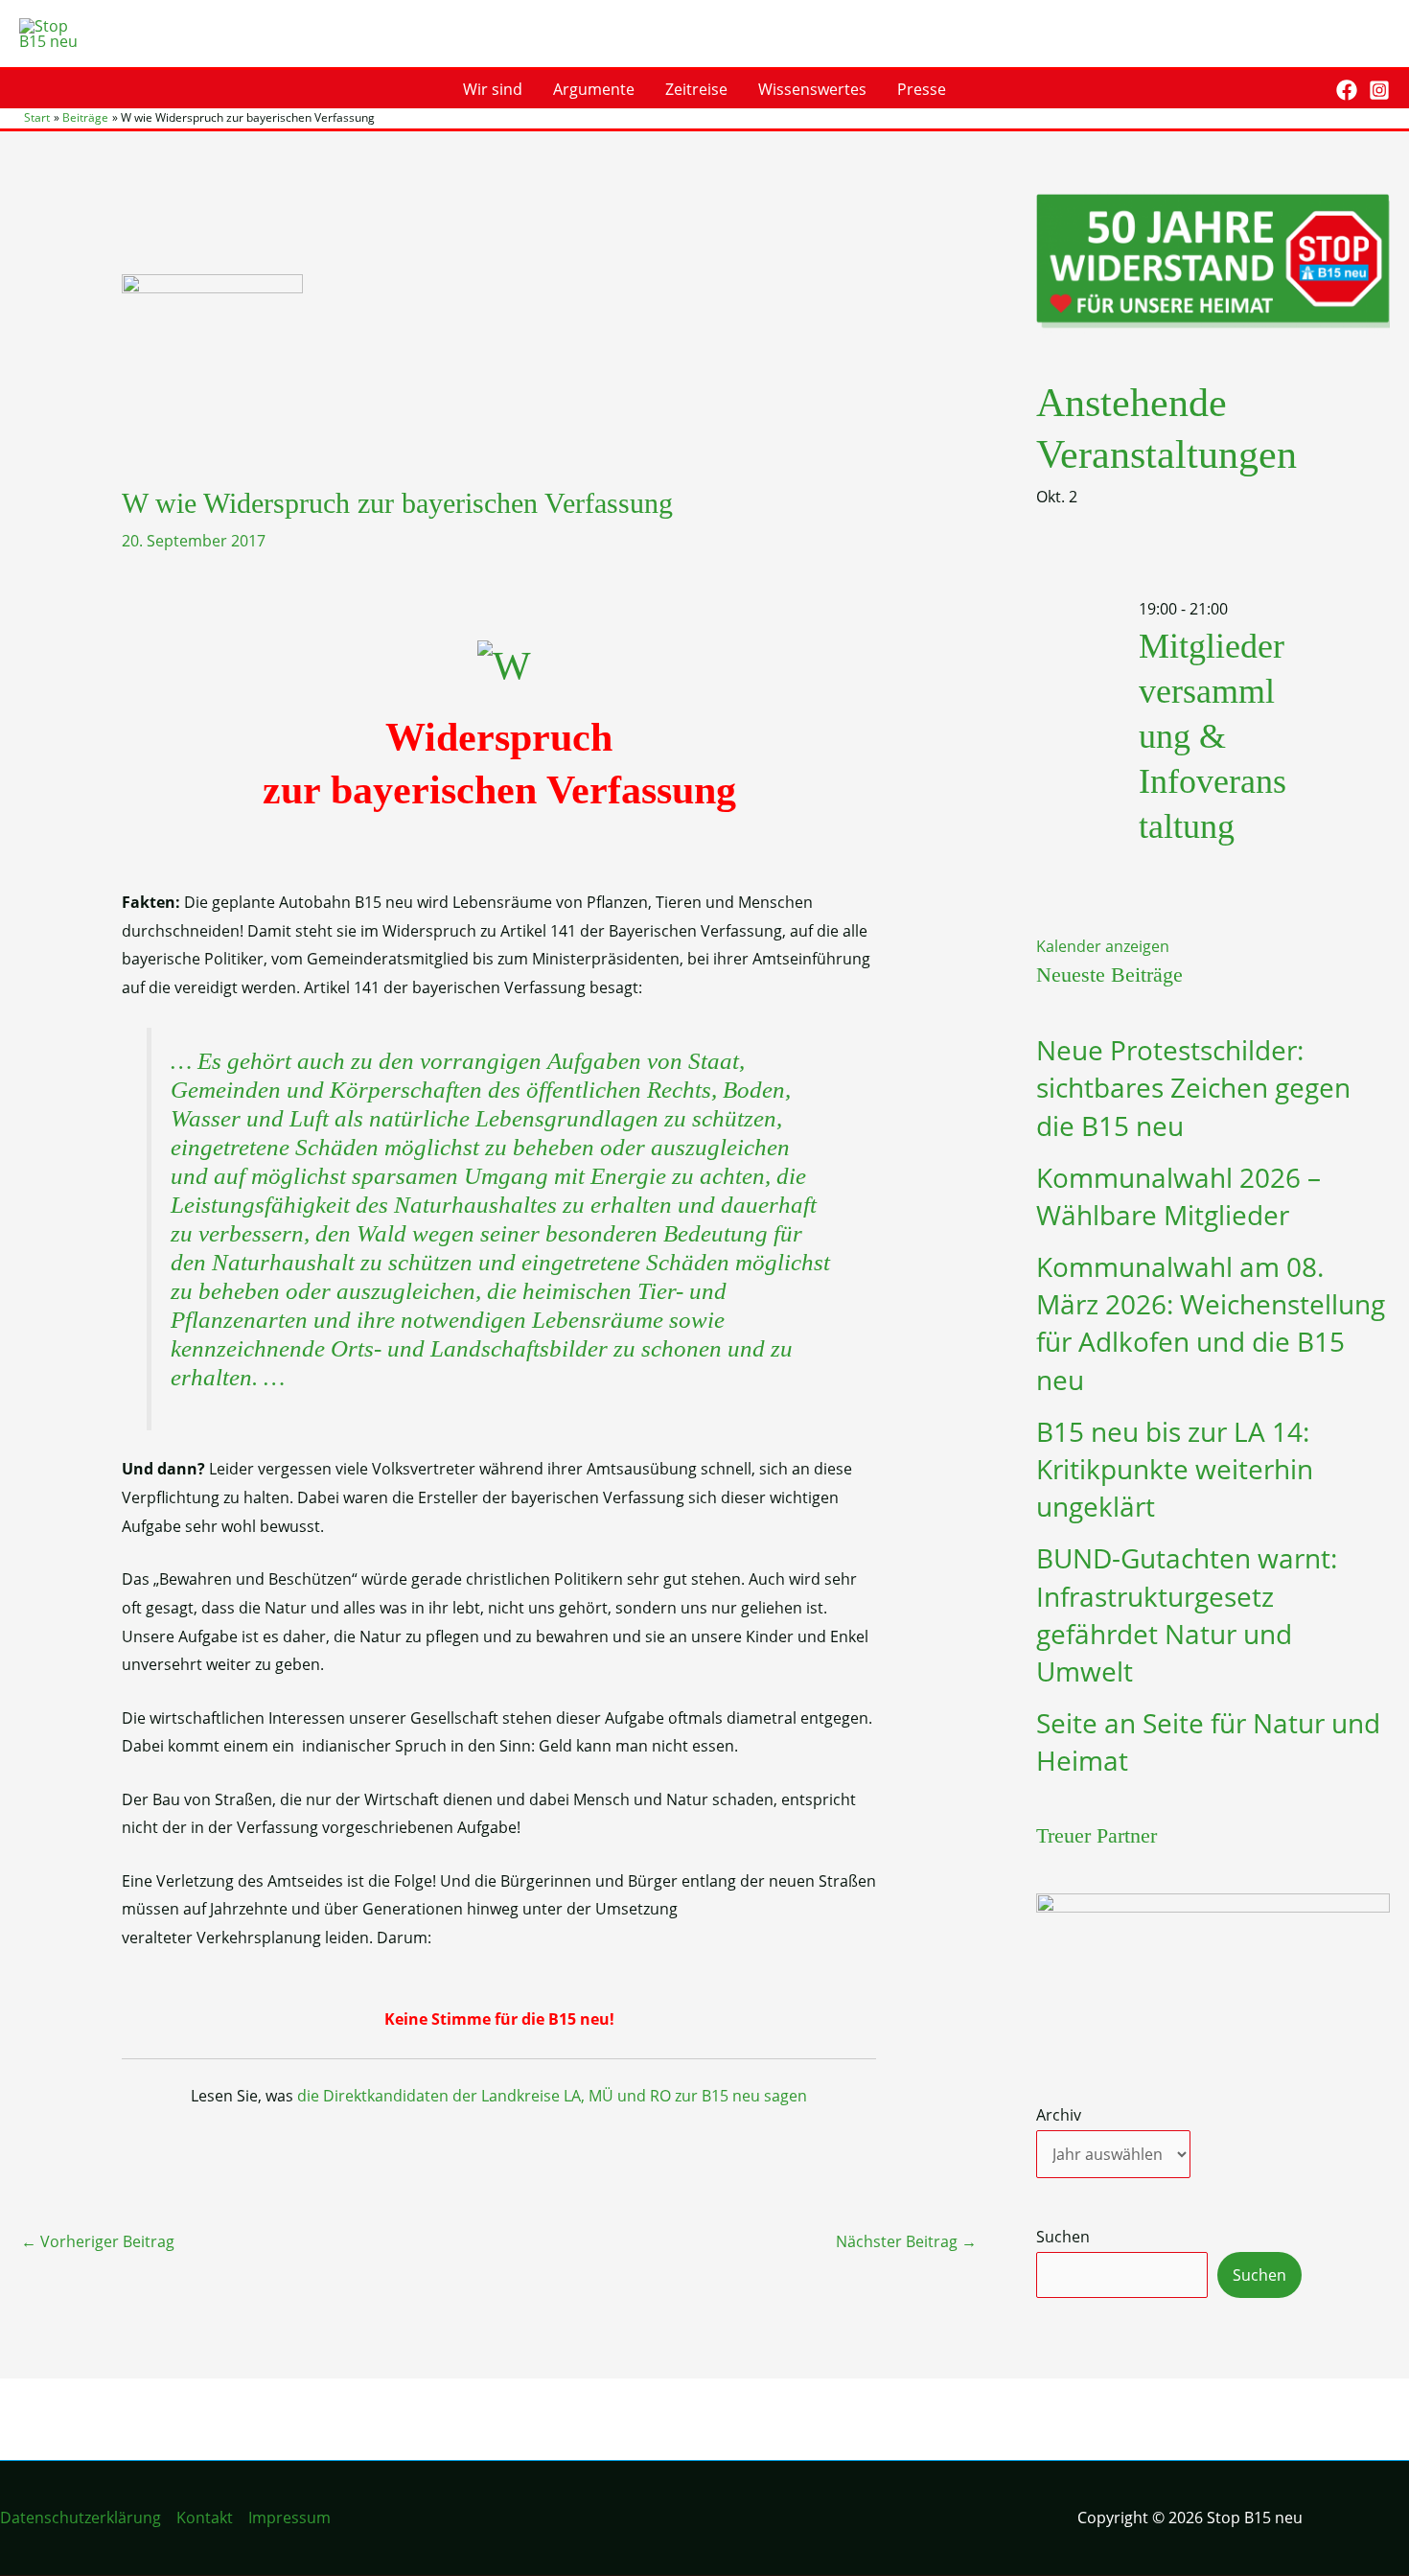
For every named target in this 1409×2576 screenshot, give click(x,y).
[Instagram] (1379, 90)
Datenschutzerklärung (81, 2518)
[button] (1308, 90)
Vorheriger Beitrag (98, 2241)
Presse (922, 89)
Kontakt (205, 2518)
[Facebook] (1347, 90)
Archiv (1059, 2115)
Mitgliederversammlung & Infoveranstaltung (1213, 736)
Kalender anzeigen (1103, 946)
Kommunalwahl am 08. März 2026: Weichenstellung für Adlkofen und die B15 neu (1211, 1323)
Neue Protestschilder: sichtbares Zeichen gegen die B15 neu (1193, 1087)
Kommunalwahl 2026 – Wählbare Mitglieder (1178, 1196)
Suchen (1063, 2237)
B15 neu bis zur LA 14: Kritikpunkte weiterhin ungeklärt (1175, 1469)
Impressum (289, 2518)
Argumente (594, 89)
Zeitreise (696, 89)
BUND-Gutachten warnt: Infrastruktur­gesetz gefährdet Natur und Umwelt (1187, 1614)
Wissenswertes (812, 89)
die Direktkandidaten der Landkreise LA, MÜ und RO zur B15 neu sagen (552, 2096)
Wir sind (493, 89)
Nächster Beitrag (906, 2241)
